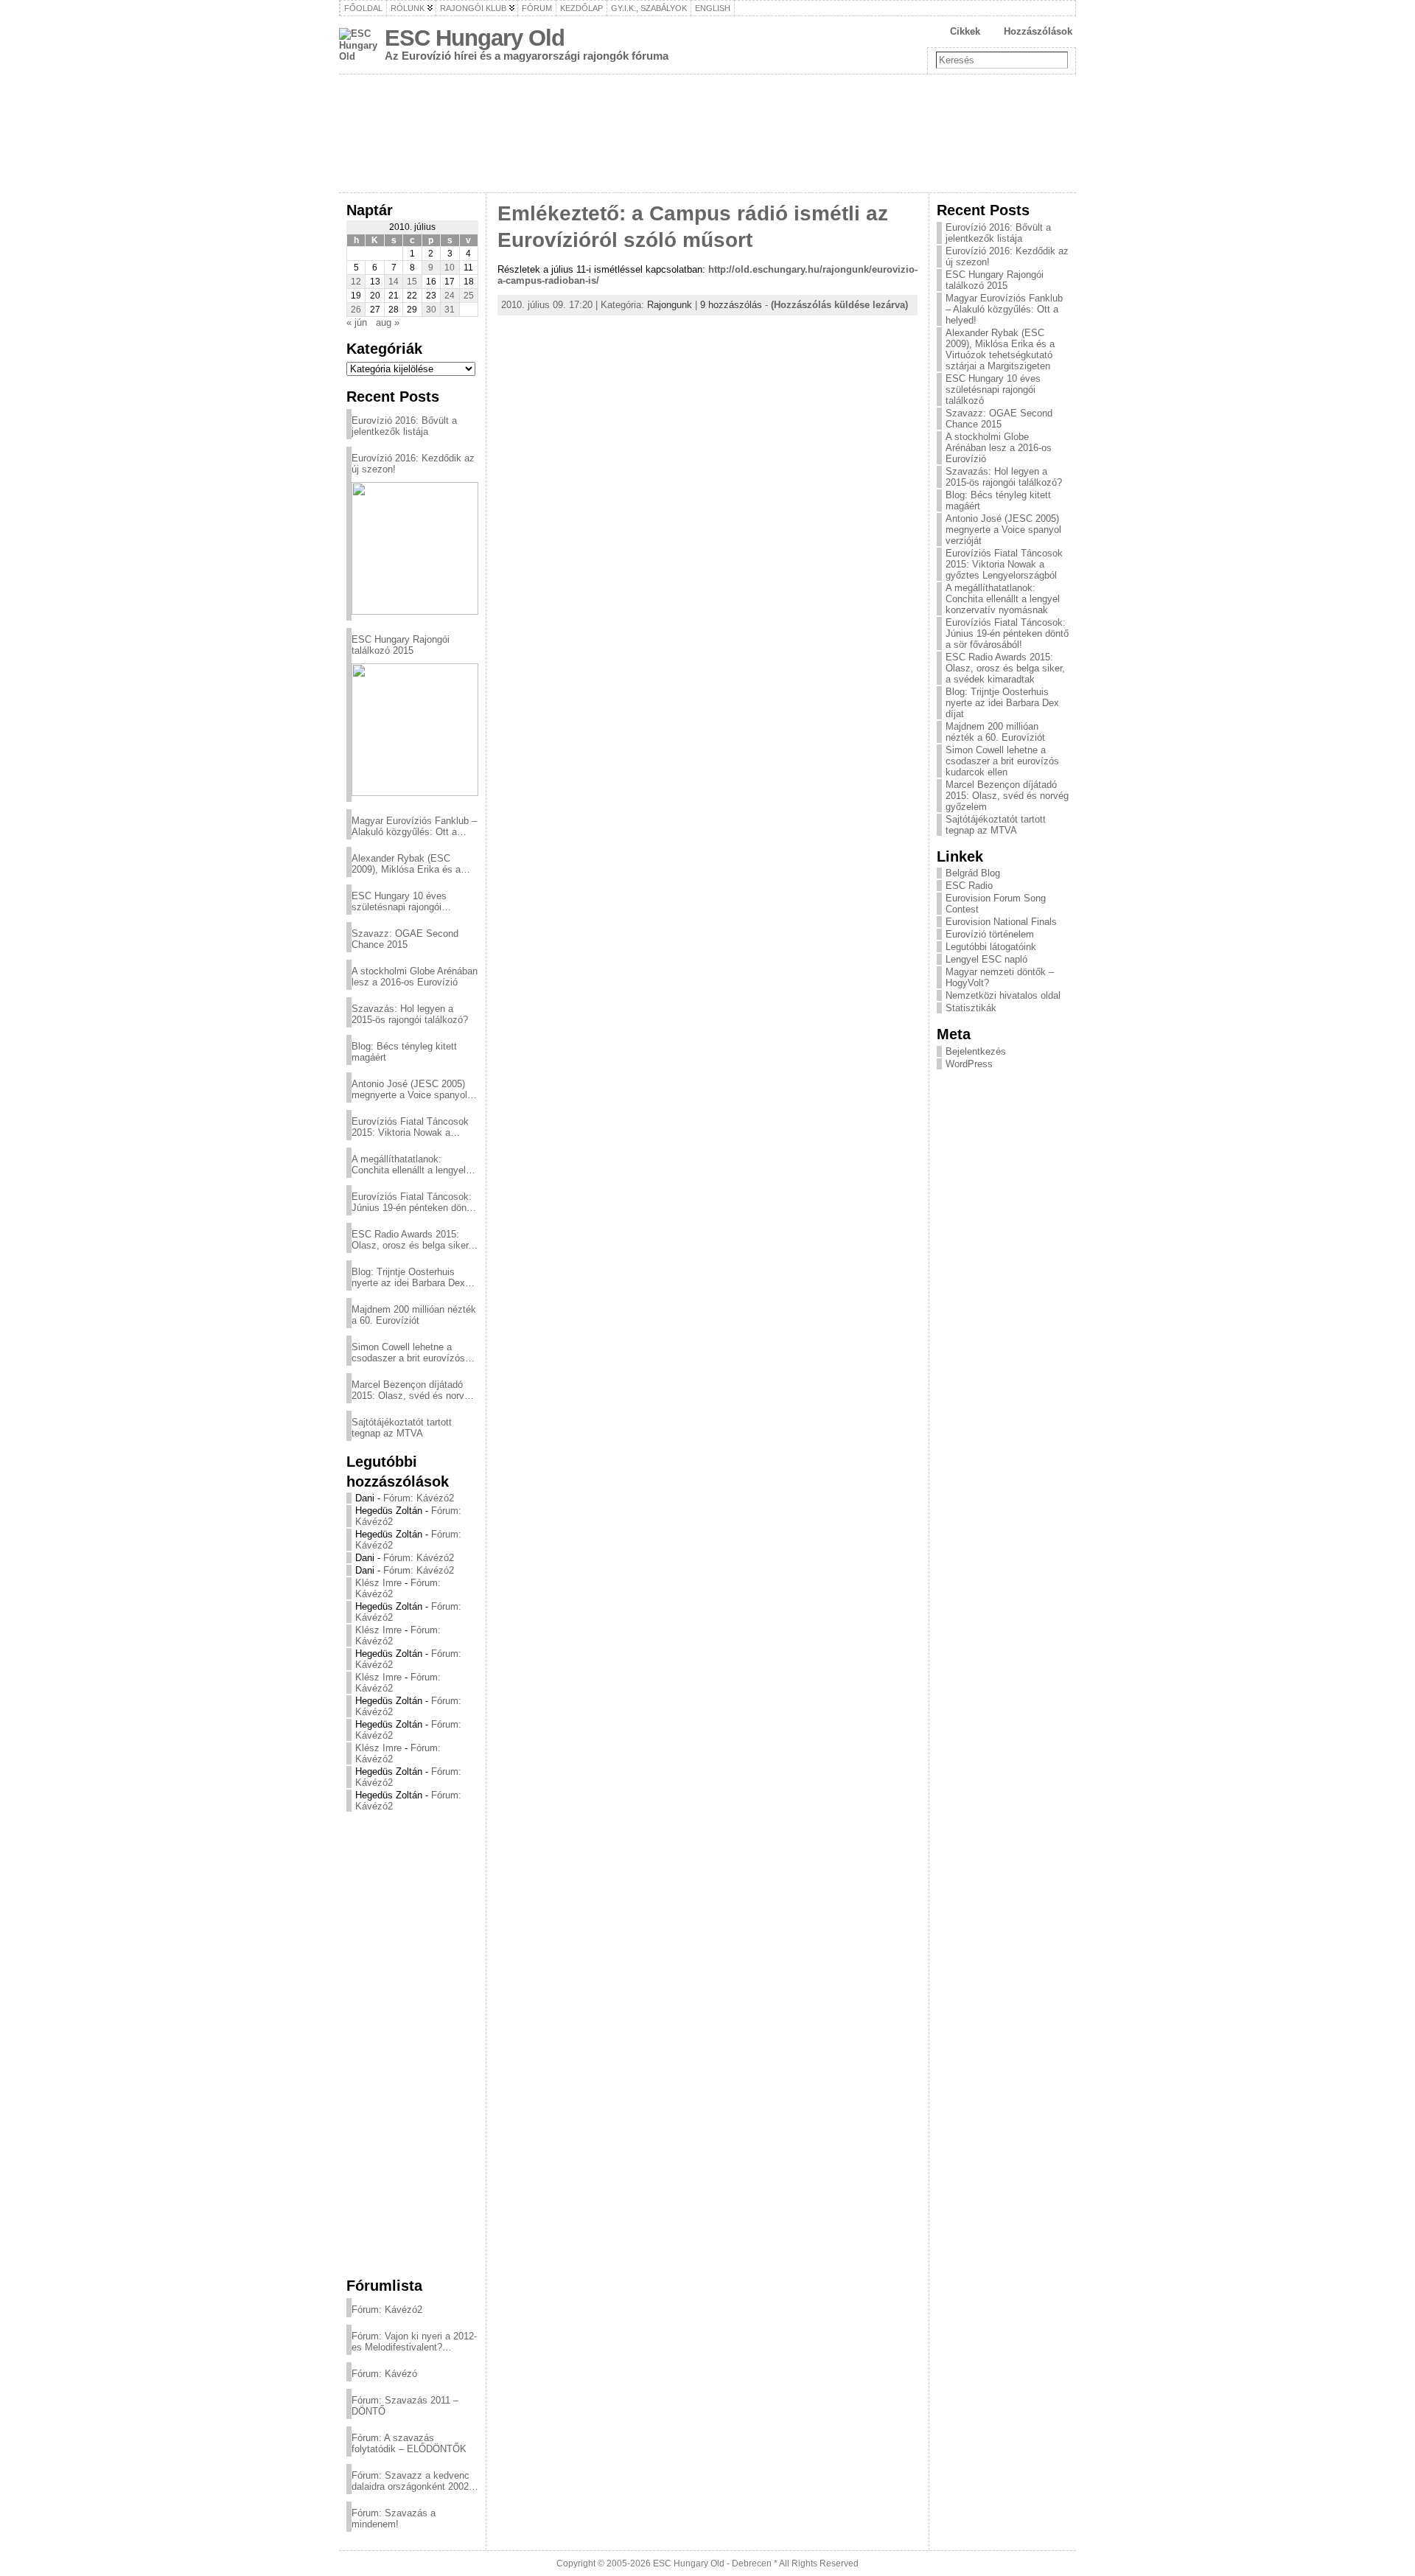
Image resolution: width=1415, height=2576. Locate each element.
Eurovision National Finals (1001, 922)
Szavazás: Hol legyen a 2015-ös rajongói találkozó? (410, 1014)
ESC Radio (969, 886)
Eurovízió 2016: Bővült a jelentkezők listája (404, 426)
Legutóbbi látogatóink (991, 947)
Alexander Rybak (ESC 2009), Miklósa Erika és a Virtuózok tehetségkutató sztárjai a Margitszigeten (406, 864)
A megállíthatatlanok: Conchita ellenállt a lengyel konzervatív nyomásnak (409, 1165)
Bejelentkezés (976, 1051)
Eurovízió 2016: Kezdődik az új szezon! (413, 464)
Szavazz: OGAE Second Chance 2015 (405, 939)
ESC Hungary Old (475, 38)
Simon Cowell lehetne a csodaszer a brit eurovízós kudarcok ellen (408, 1352)
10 (450, 268)
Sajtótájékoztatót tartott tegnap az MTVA (402, 1428)
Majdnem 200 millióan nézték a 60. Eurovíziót (414, 1315)
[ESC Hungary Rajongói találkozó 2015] (415, 730)
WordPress (969, 1064)
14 (394, 282)
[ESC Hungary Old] (707, 133)
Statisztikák (971, 1008)
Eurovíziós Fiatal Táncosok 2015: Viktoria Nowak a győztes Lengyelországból (410, 1127)
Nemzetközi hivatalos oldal (1003, 995)
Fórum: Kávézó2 (419, 1498)
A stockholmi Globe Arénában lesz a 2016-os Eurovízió (415, 977)
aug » (388, 322)
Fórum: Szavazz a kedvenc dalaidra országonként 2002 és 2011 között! (410, 2481)
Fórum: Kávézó (384, 2374)
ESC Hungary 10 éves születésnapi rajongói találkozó (399, 901)
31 (450, 310)
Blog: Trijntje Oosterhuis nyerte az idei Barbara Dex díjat (408, 1277)
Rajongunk (670, 305)
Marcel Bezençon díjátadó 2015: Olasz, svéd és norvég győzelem (413, 1390)
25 (469, 296)
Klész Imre (378, 1583)
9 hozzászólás (731, 305)
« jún (357, 322)
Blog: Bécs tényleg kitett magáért (404, 1052)
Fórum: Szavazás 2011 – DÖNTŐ (405, 2406)
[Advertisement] (412, 2044)
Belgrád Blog (973, 873)
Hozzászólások (1038, 31)
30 (431, 310)
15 (412, 282)
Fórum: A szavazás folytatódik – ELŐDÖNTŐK (409, 2443)
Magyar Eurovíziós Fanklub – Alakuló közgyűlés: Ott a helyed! (414, 826)
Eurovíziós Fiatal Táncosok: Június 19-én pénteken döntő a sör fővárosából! (413, 1202)
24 (450, 296)
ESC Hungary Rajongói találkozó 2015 (401, 645)
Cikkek (965, 31)
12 (356, 282)
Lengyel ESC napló (986, 959)
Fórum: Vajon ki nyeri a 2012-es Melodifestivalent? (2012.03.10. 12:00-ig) (414, 2342)
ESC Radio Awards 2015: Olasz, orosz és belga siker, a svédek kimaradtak (411, 1240)
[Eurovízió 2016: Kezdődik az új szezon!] (415, 548)
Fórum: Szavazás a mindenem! (394, 2519)
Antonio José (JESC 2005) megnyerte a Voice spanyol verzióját (409, 1089)
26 (356, 310)
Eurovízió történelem (990, 934)
